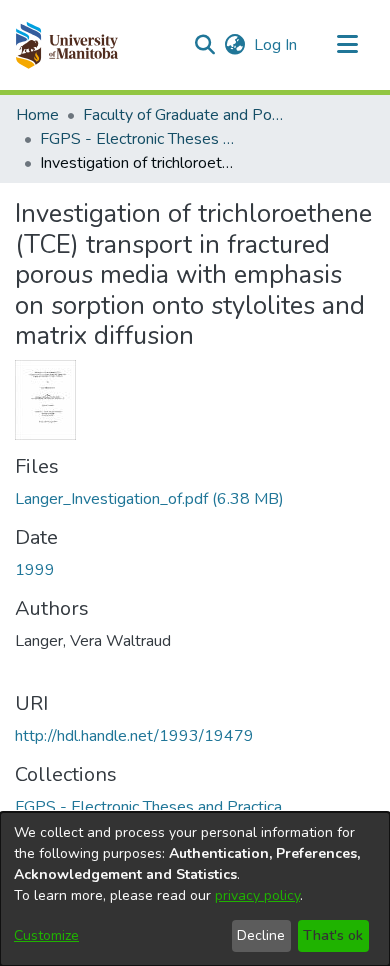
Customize (46, 935)
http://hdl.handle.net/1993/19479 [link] (134, 736)
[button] (66, 45)
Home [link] (37, 115)
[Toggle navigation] (347, 45)
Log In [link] (276, 45)
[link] (149, 499)
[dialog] (195, 889)
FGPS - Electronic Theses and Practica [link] (140, 139)
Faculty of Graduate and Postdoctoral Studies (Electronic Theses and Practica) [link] (183, 115)
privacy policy (257, 895)
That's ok (333, 935)
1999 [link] (35, 570)
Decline (261, 935)
